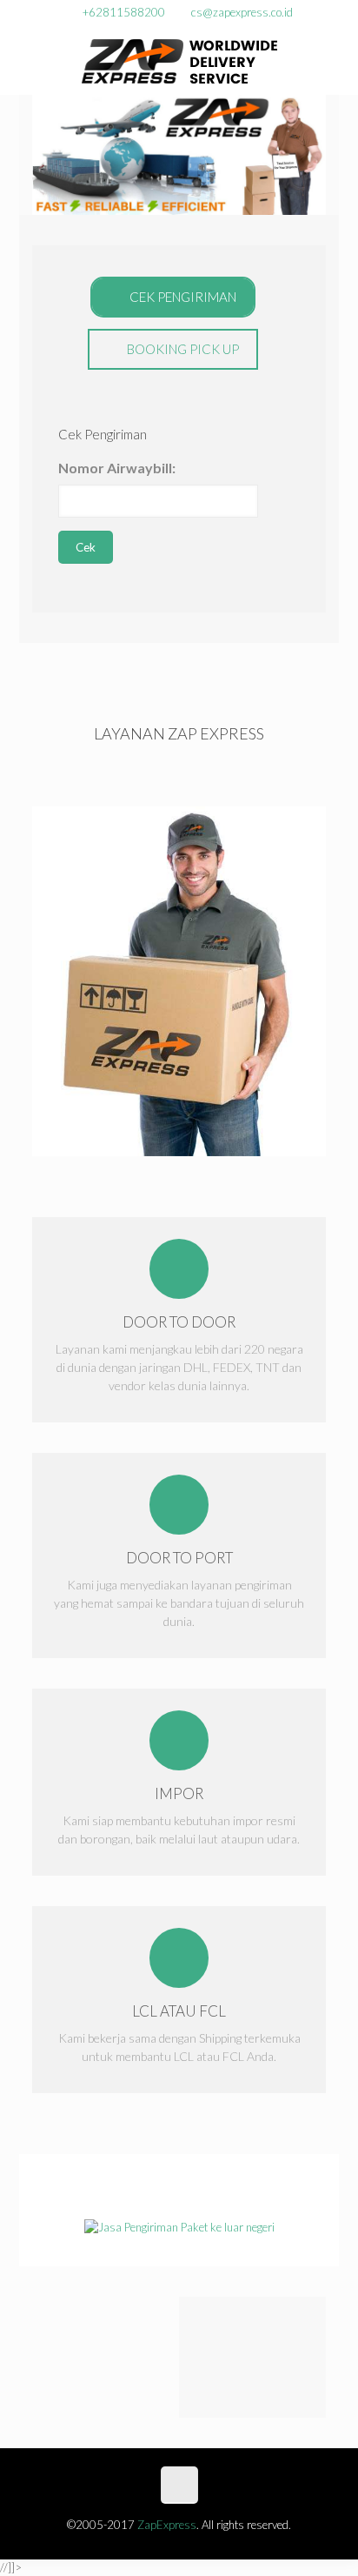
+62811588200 (124, 12)
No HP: (80, 653)
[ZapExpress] (179, 60)
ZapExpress (167, 2525)
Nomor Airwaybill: (117, 468)
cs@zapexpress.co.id (242, 12)
